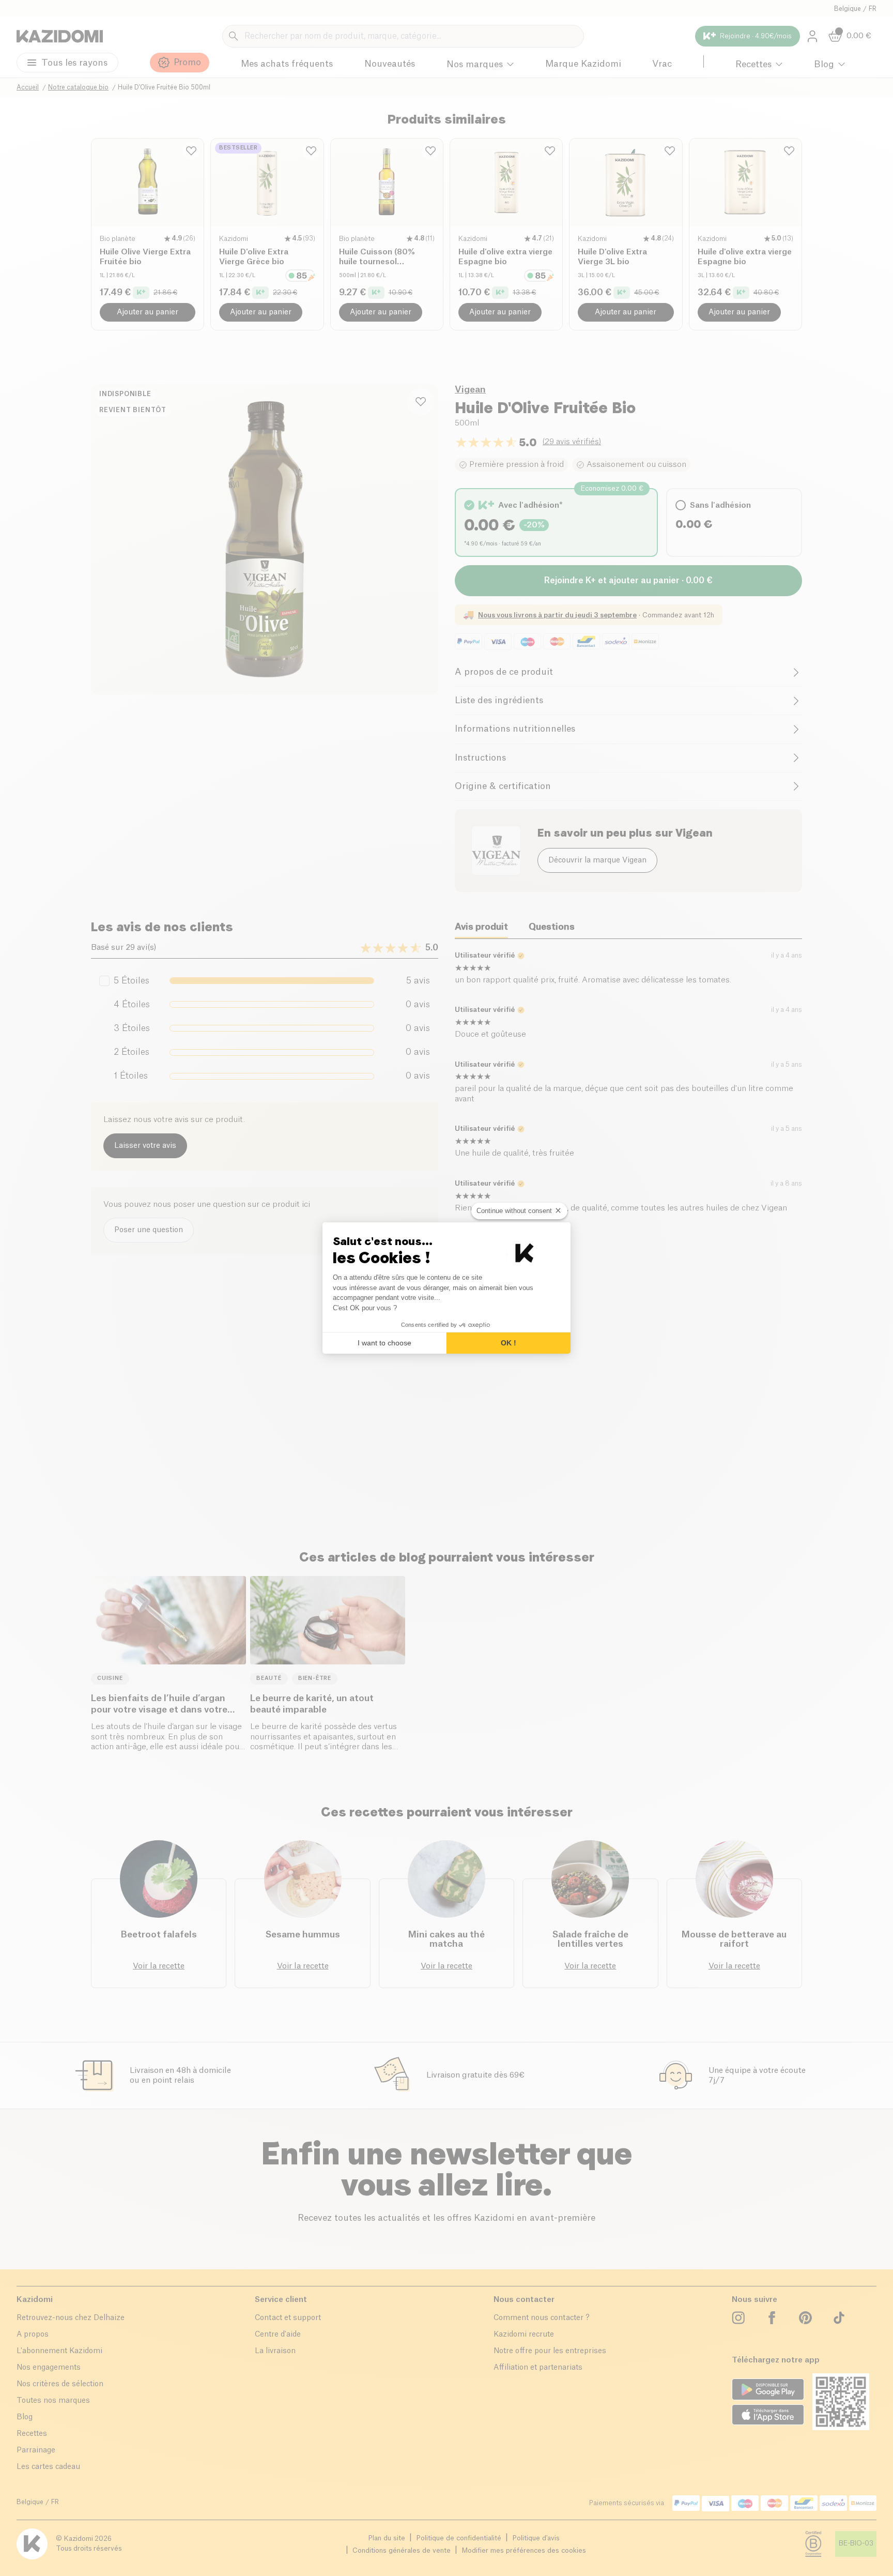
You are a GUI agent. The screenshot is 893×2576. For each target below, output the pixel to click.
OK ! (509, 1343)
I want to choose (384, 1343)
